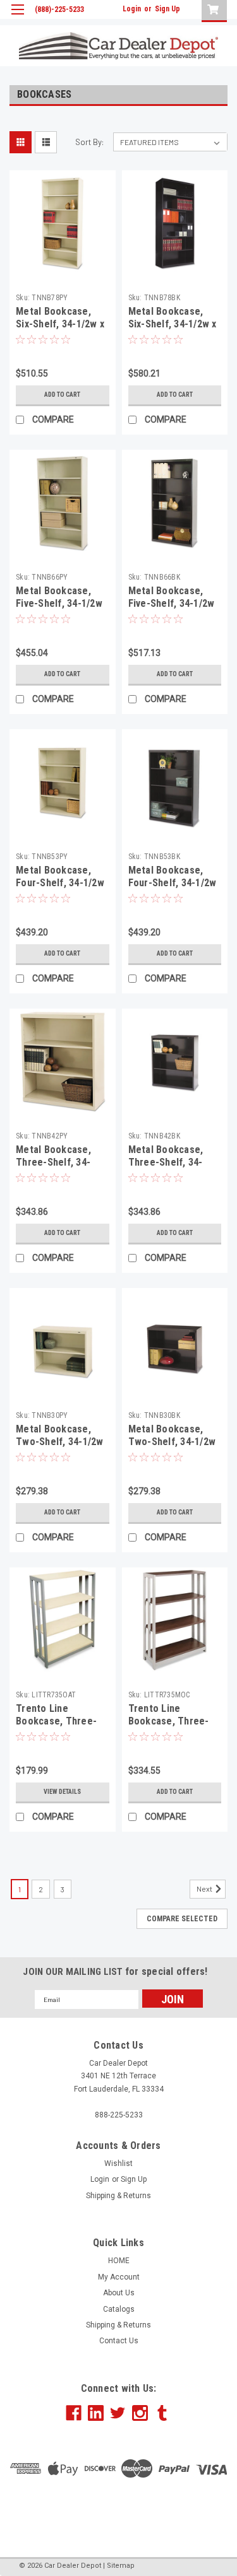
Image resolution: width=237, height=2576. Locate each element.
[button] (119, 2515)
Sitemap (121, 2566)
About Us (119, 2293)
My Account (119, 2277)
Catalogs (119, 2309)
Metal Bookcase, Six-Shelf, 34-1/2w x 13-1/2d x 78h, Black (173, 324)
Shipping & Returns (118, 2196)
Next (205, 1888)
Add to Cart (62, 395)
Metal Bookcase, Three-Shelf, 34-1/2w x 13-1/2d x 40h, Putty (62, 1168)
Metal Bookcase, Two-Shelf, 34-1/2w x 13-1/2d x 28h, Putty (60, 1448)
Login (132, 9)
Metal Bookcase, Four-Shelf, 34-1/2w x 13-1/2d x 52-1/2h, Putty (60, 889)
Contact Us (119, 2341)
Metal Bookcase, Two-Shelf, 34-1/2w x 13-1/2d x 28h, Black (172, 1448)
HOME (119, 2261)
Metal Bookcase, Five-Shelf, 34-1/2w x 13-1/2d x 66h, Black (172, 609)
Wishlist (118, 2163)
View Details (62, 1792)
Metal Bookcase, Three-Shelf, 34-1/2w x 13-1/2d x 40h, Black (174, 1168)
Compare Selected (182, 1919)
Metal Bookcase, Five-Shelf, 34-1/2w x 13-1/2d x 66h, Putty (59, 609)
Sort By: (89, 142)
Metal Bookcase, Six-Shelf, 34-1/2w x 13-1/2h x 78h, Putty (60, 324)
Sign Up (167, 9)
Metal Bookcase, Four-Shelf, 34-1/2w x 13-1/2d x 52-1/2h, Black (173, 889)
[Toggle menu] (17, 17)
